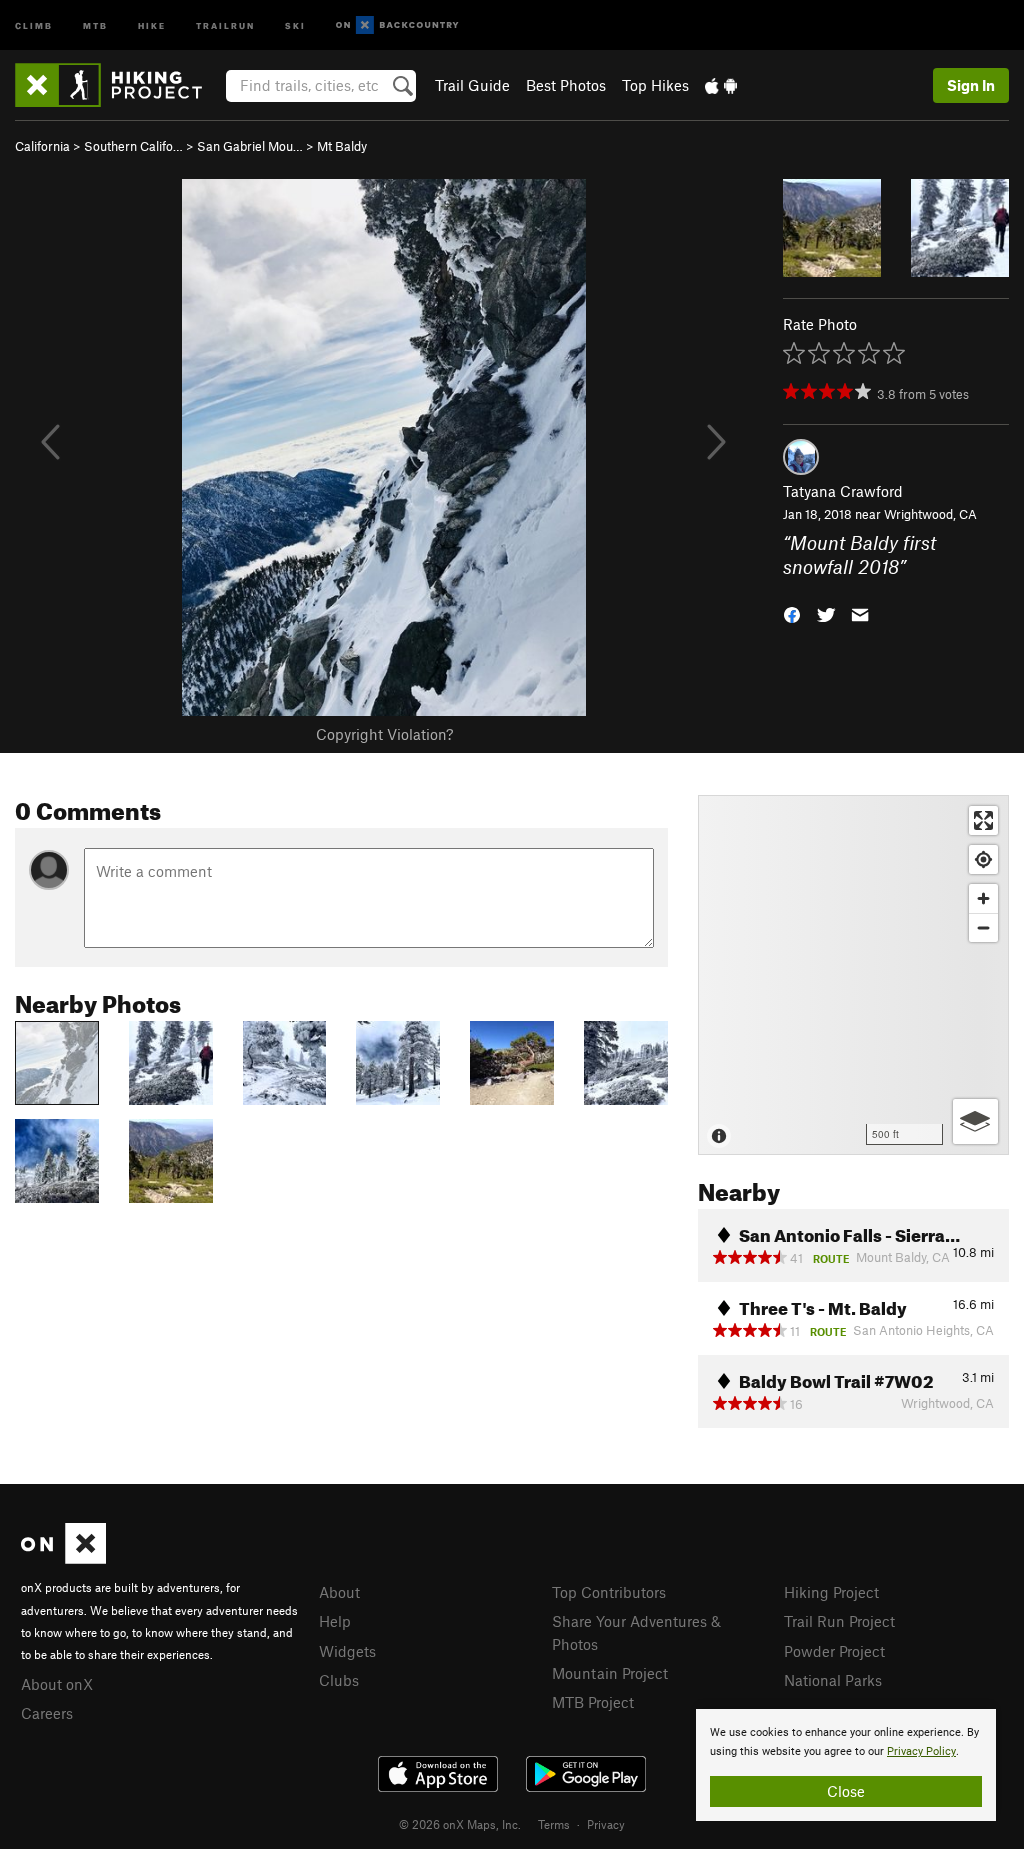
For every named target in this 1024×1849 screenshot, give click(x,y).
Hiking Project (831, 1592)
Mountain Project (610, 1673)
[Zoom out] (983, 927)
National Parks (833, 1680)
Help (335, 1621)
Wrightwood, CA (930, 514)
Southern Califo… (133, 146)
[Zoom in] (983, 898)
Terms (554, 1824)
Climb (34, 24)
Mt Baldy (342, 146)
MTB (95, 24)
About (339, 1592)
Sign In (971, 85)
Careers (47, 1713)
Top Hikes (655, 85)
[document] (846, 1765)
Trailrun (225, 24)
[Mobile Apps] (721, 85)
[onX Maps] (63, 1558)
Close (846, 1791)
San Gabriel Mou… (250, 146)
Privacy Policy (921, 1751)
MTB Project (593, 1702)
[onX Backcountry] (397, 25)
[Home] (118, 85)
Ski (295, 24)
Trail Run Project (839, 1621)
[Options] (975, 1121)
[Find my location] (983, 859)
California (42, 146)
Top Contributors (609, 1592)
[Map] (853, 975)
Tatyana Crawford (843, 491)
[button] (792, 613)
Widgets (347, 1651)
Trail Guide (472, 85)
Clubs (339, 1680)
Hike (152, 24)
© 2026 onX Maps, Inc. (460, 1824)
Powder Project (834, 1651)
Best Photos (566, 85)
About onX (57, 1684)
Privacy (606, 1824)
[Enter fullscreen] (983, 820)
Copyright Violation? (384, 734)
